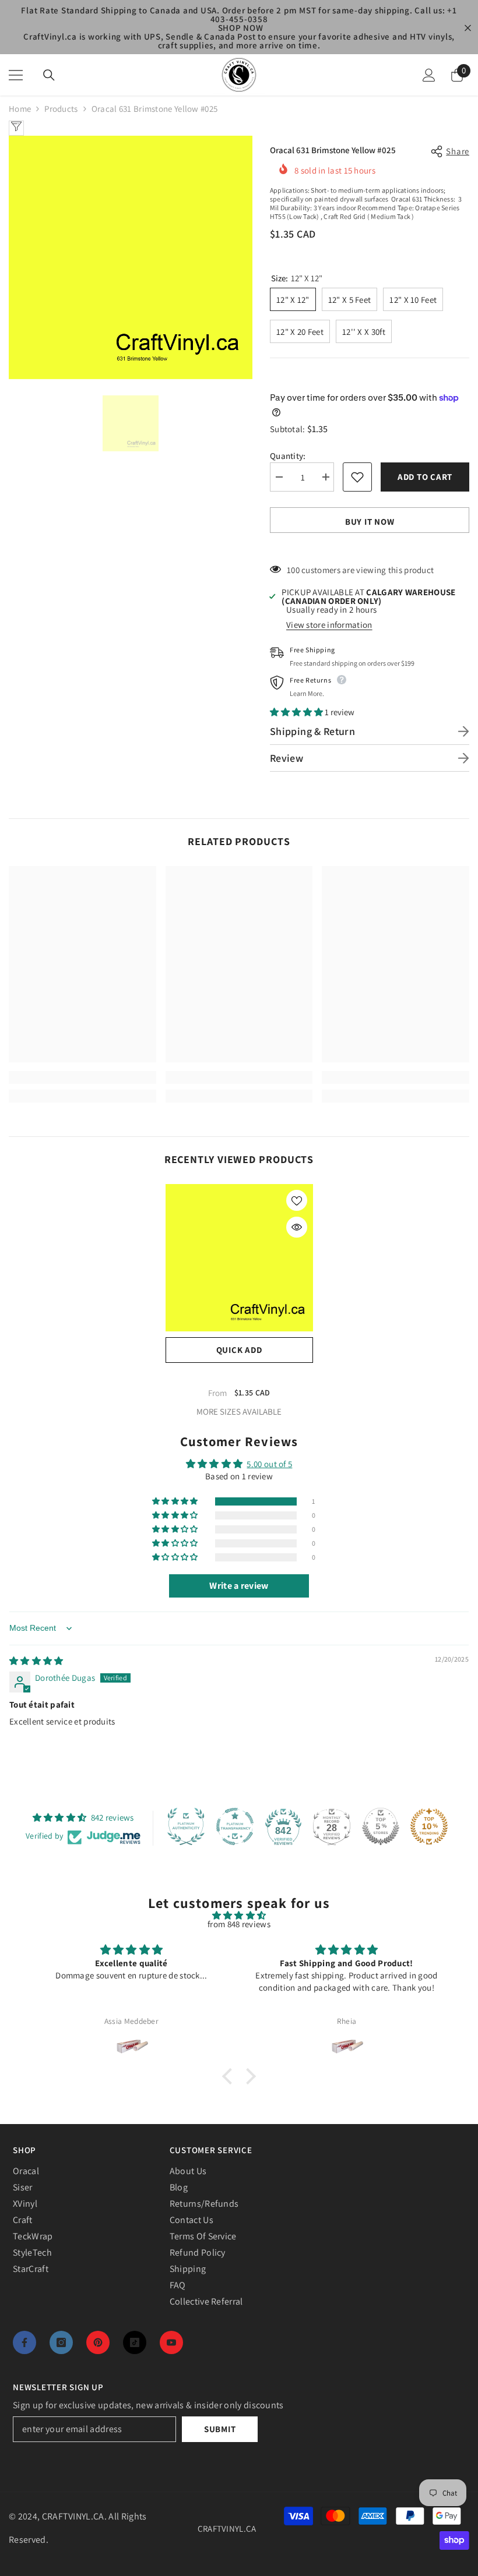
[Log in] (429, 75)
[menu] (16, 75)
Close (468, 28)
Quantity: (288, 456)
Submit (220, 2429)
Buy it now (370, 522)
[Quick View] (297, 1227)
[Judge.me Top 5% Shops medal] (381, 1826)
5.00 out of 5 (269, 1464)
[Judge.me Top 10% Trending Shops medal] (429, 1826)
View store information (329, 625)
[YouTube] (171, 2342)
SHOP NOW (241, 28)
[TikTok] (135, 2342)
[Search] (49, 75)
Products (61, 109)
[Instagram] (61, 2342)
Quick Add (239, 1350)
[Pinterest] (98, 2342)
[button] (297, 712)
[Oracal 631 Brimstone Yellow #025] (239, 1258)
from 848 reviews (239, 1924)
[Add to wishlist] (357, 477)
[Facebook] (24, 2342)
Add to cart (427, 477)
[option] (131, 257)
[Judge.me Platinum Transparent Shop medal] (235, 1826)
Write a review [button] (239, 1586)
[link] (82, 1077)
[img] (36, 1661)
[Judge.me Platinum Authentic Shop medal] (186, 1826)
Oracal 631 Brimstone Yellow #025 (239, 1376)
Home (20, 109)
